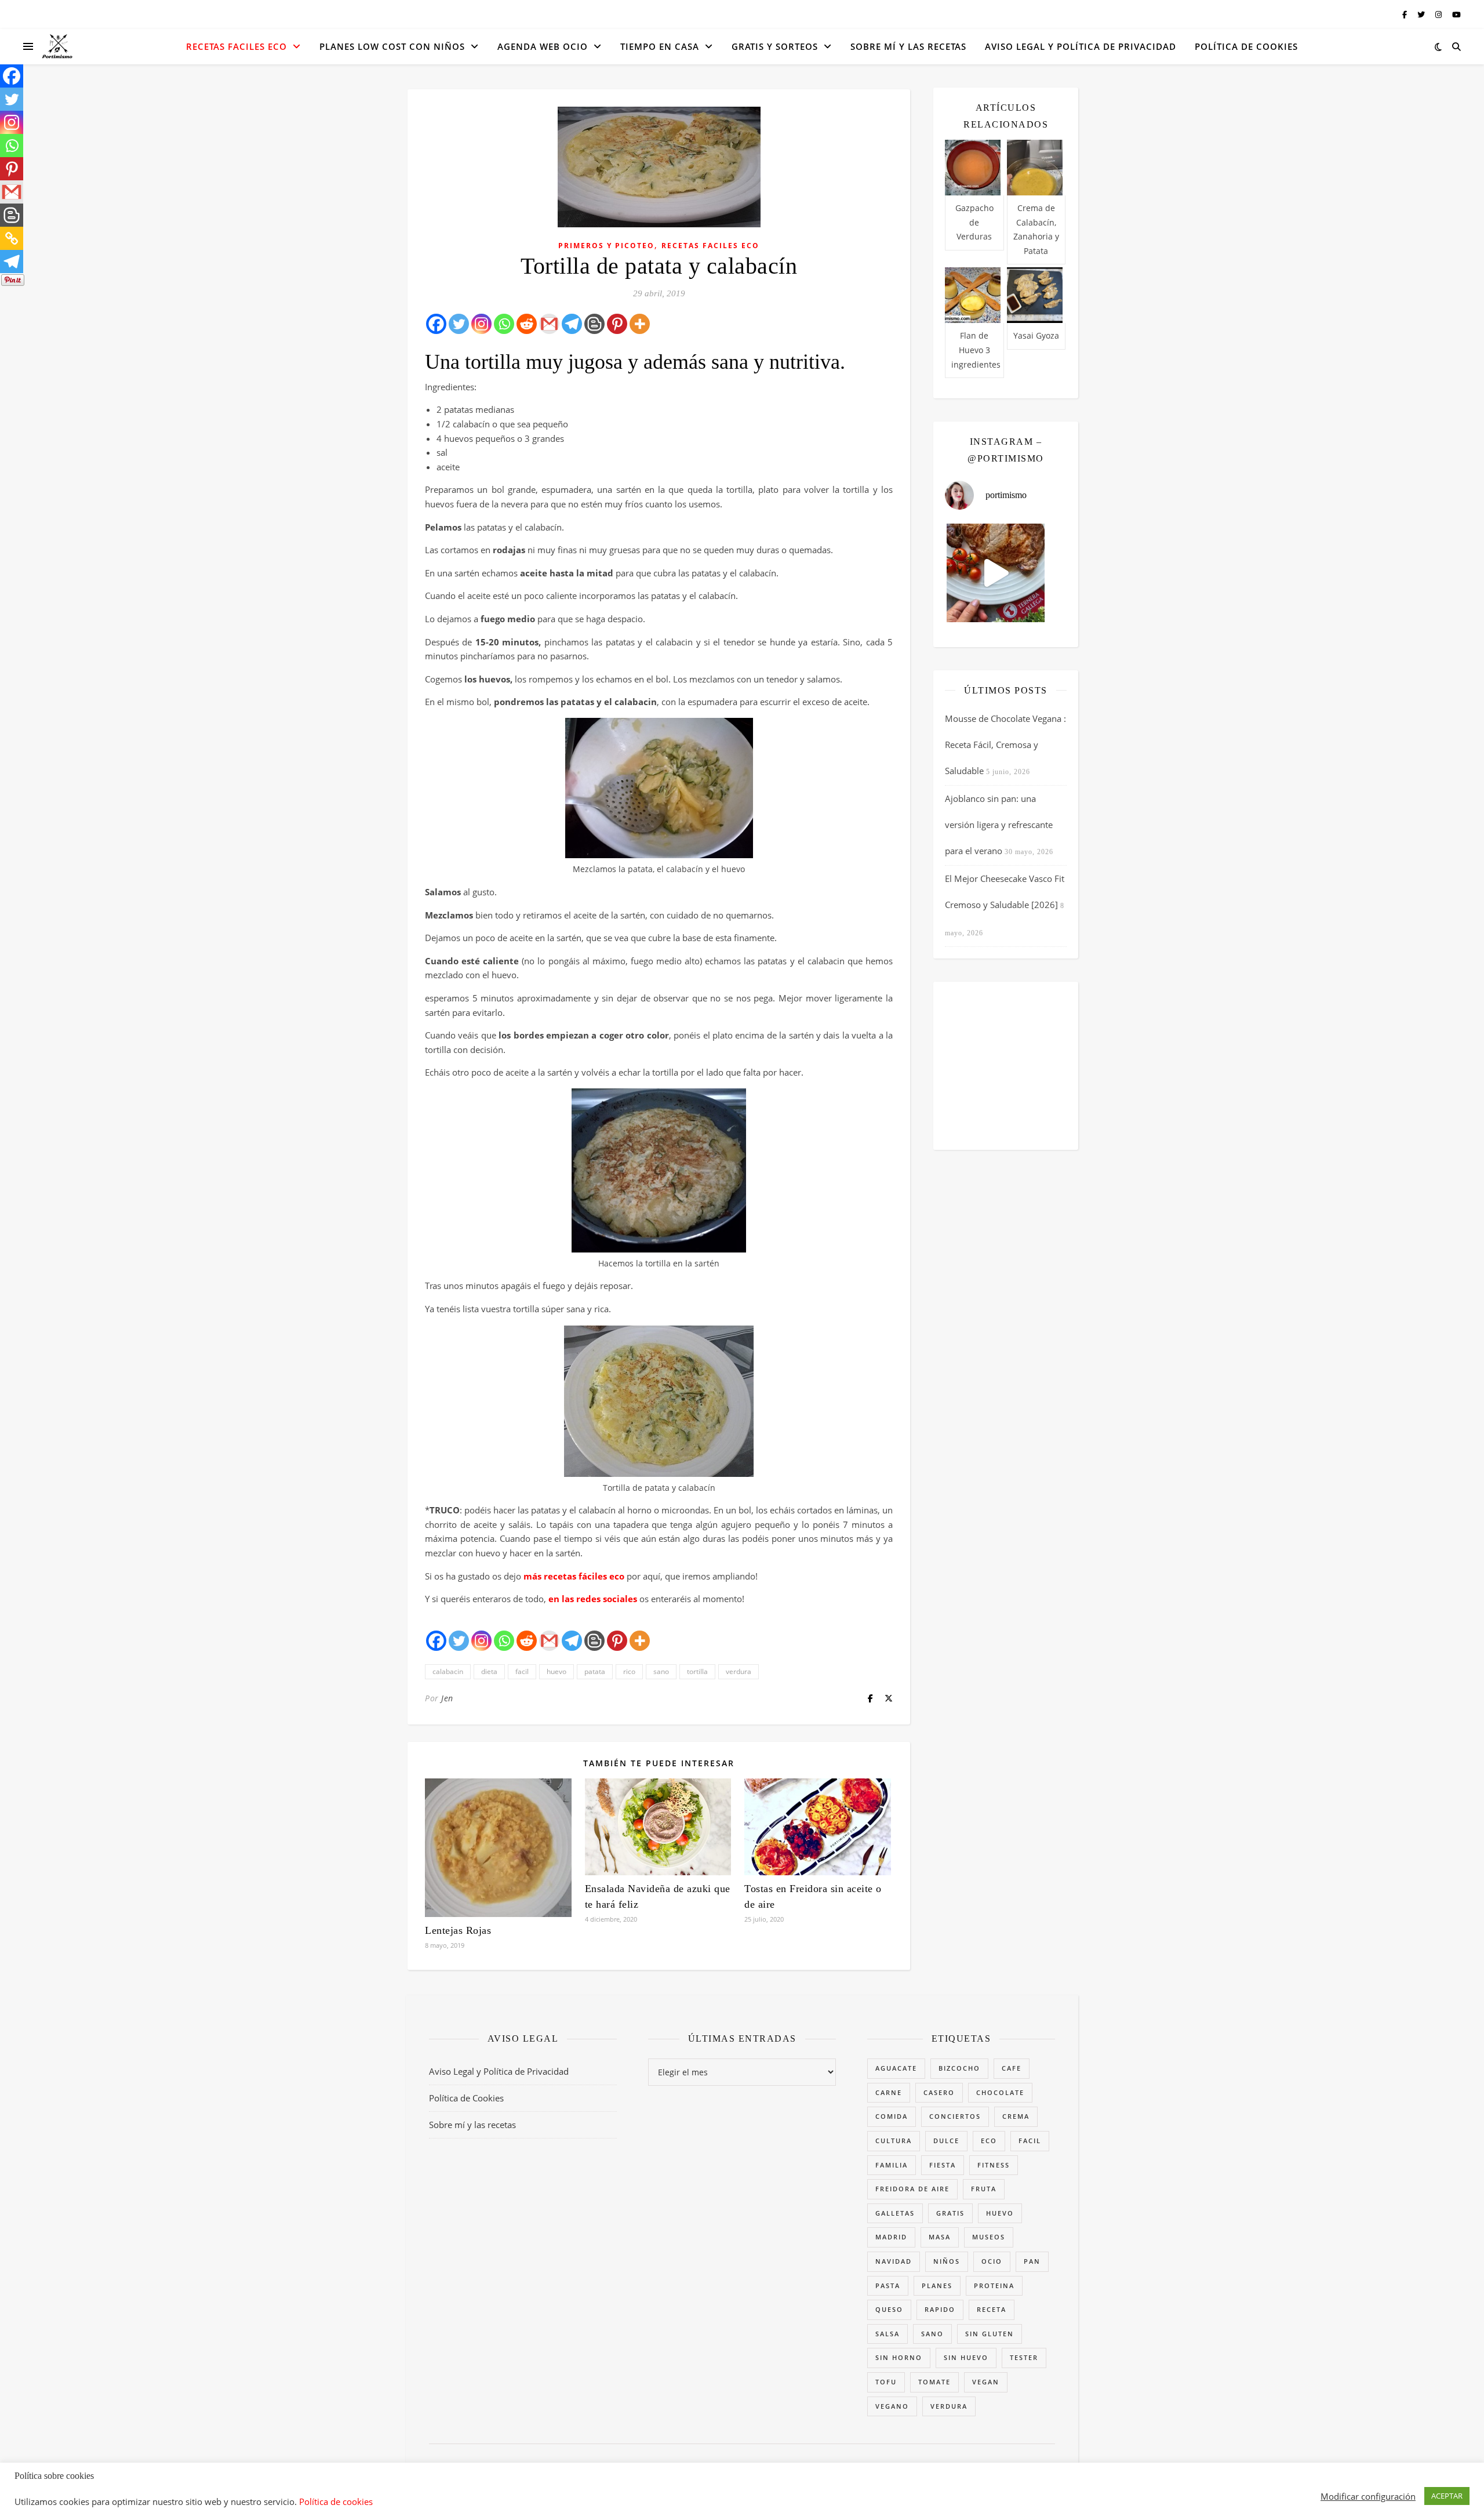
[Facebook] (436, 324)
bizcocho (959, 2068)
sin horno (899, 2357)
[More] (640, 324)
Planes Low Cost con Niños (392, 46)
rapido (940, 2309)
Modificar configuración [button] (1368, 2496)
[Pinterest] (617, 324)
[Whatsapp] (504, 324)
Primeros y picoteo (606, 246)
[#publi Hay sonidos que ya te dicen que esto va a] (996, 573)
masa (940, 2237)
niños (947, 2261)
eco (989, 2141)
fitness (994, 2165)
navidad (894, 2261)
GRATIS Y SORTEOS (775, 46)
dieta (489, 1671)
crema (1016, 2116)
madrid (891, 2237)
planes (937, 2286)
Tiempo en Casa (660, 46)
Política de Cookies (1246, 46)
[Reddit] (527, 324)
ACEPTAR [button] (1447, 2496)
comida (892, 2116)
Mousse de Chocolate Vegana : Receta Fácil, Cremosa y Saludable (1005, 745)
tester (1024, 2357)
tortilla (697, 1671)
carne (889, 2092)
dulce (946, 2141)
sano (661, 1671)
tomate (934, 2382)
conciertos (955, 2116)
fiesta (943, 2165)
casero (939, 2092)
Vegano (892, 2406)
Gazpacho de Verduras (974, 222)
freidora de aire (912, 2189)
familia (892, 2165)
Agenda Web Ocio (543, 46)
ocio (992, 2261)
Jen (447, 1698)
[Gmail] (549, 324)
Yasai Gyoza (1036, 335)
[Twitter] (459, 324)
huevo (556, 1671)
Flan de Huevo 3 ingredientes (976, 350)
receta (992, 2309)
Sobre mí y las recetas (908, 46)
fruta (984, 2189)
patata (595, 1671)
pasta (888, 2286)
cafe (1012, 2068)
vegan (986, 2382)
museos (989, 2237)
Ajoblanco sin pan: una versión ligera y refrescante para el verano (999, 825)
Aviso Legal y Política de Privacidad (1081, 46)
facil (522, 1671)
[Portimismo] (57, 47)
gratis (950, 2213)
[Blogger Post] (594, 324)
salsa (888, 2334)
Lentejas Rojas (458, 1930)
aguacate (896, 2068)
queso (889, 2309)
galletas (895, 2213)
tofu (886, 2382)
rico (629, 1671)
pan (1032, 2261)
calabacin (448, 1671)
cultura (894, 2141)
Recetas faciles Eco (237, 46)
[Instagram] (481, 324)
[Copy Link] (12, 238)
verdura (739, 1671)
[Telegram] (572, 324)
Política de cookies (336, 2502)
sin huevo (966, 2357)
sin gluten (990, 2334)
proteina (994, 2286)
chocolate (1000, 2092)
